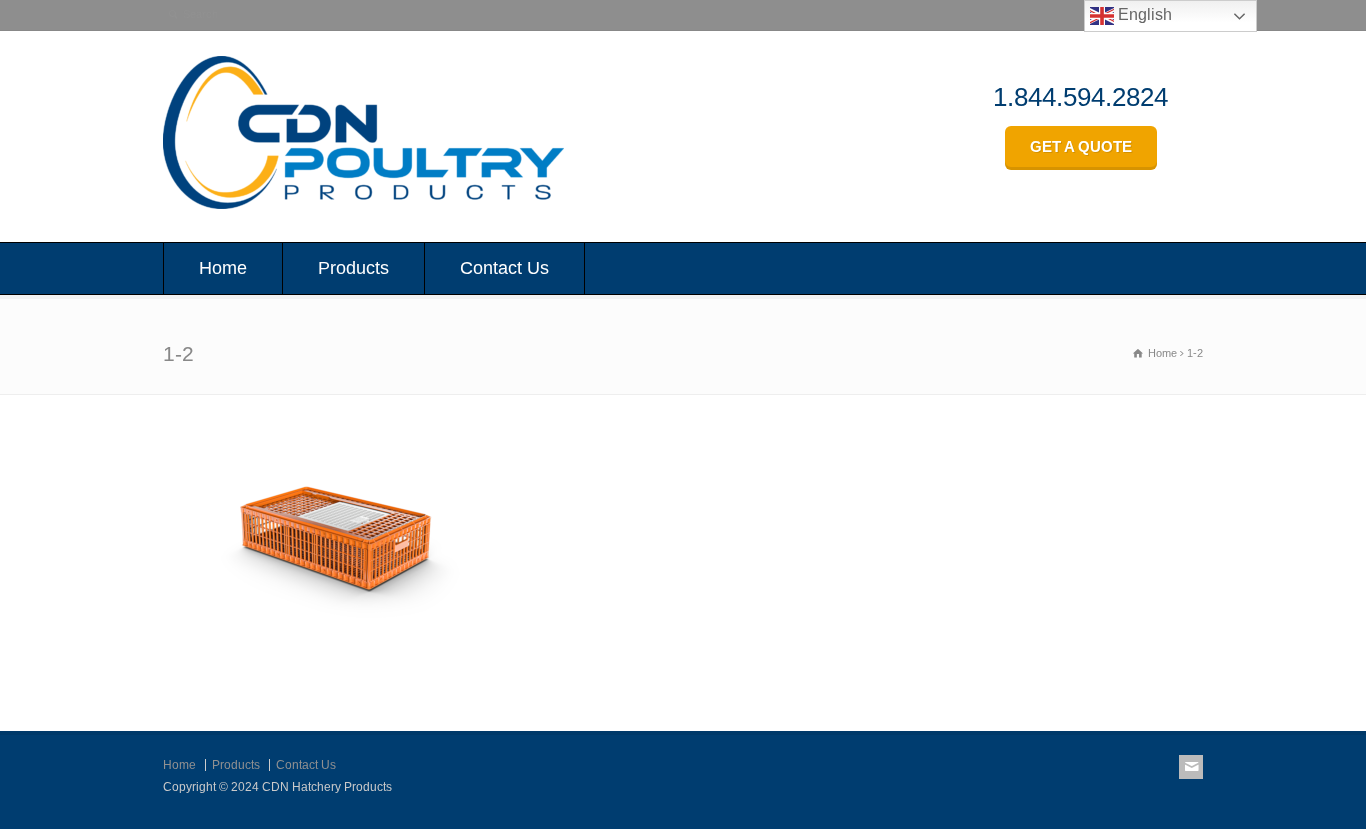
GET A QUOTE (1081, 146)
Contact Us (504, 268)
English (1143, 14)
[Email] (1191, 767)
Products (353, 268)
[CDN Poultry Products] (363, 203)
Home (223, 268)
